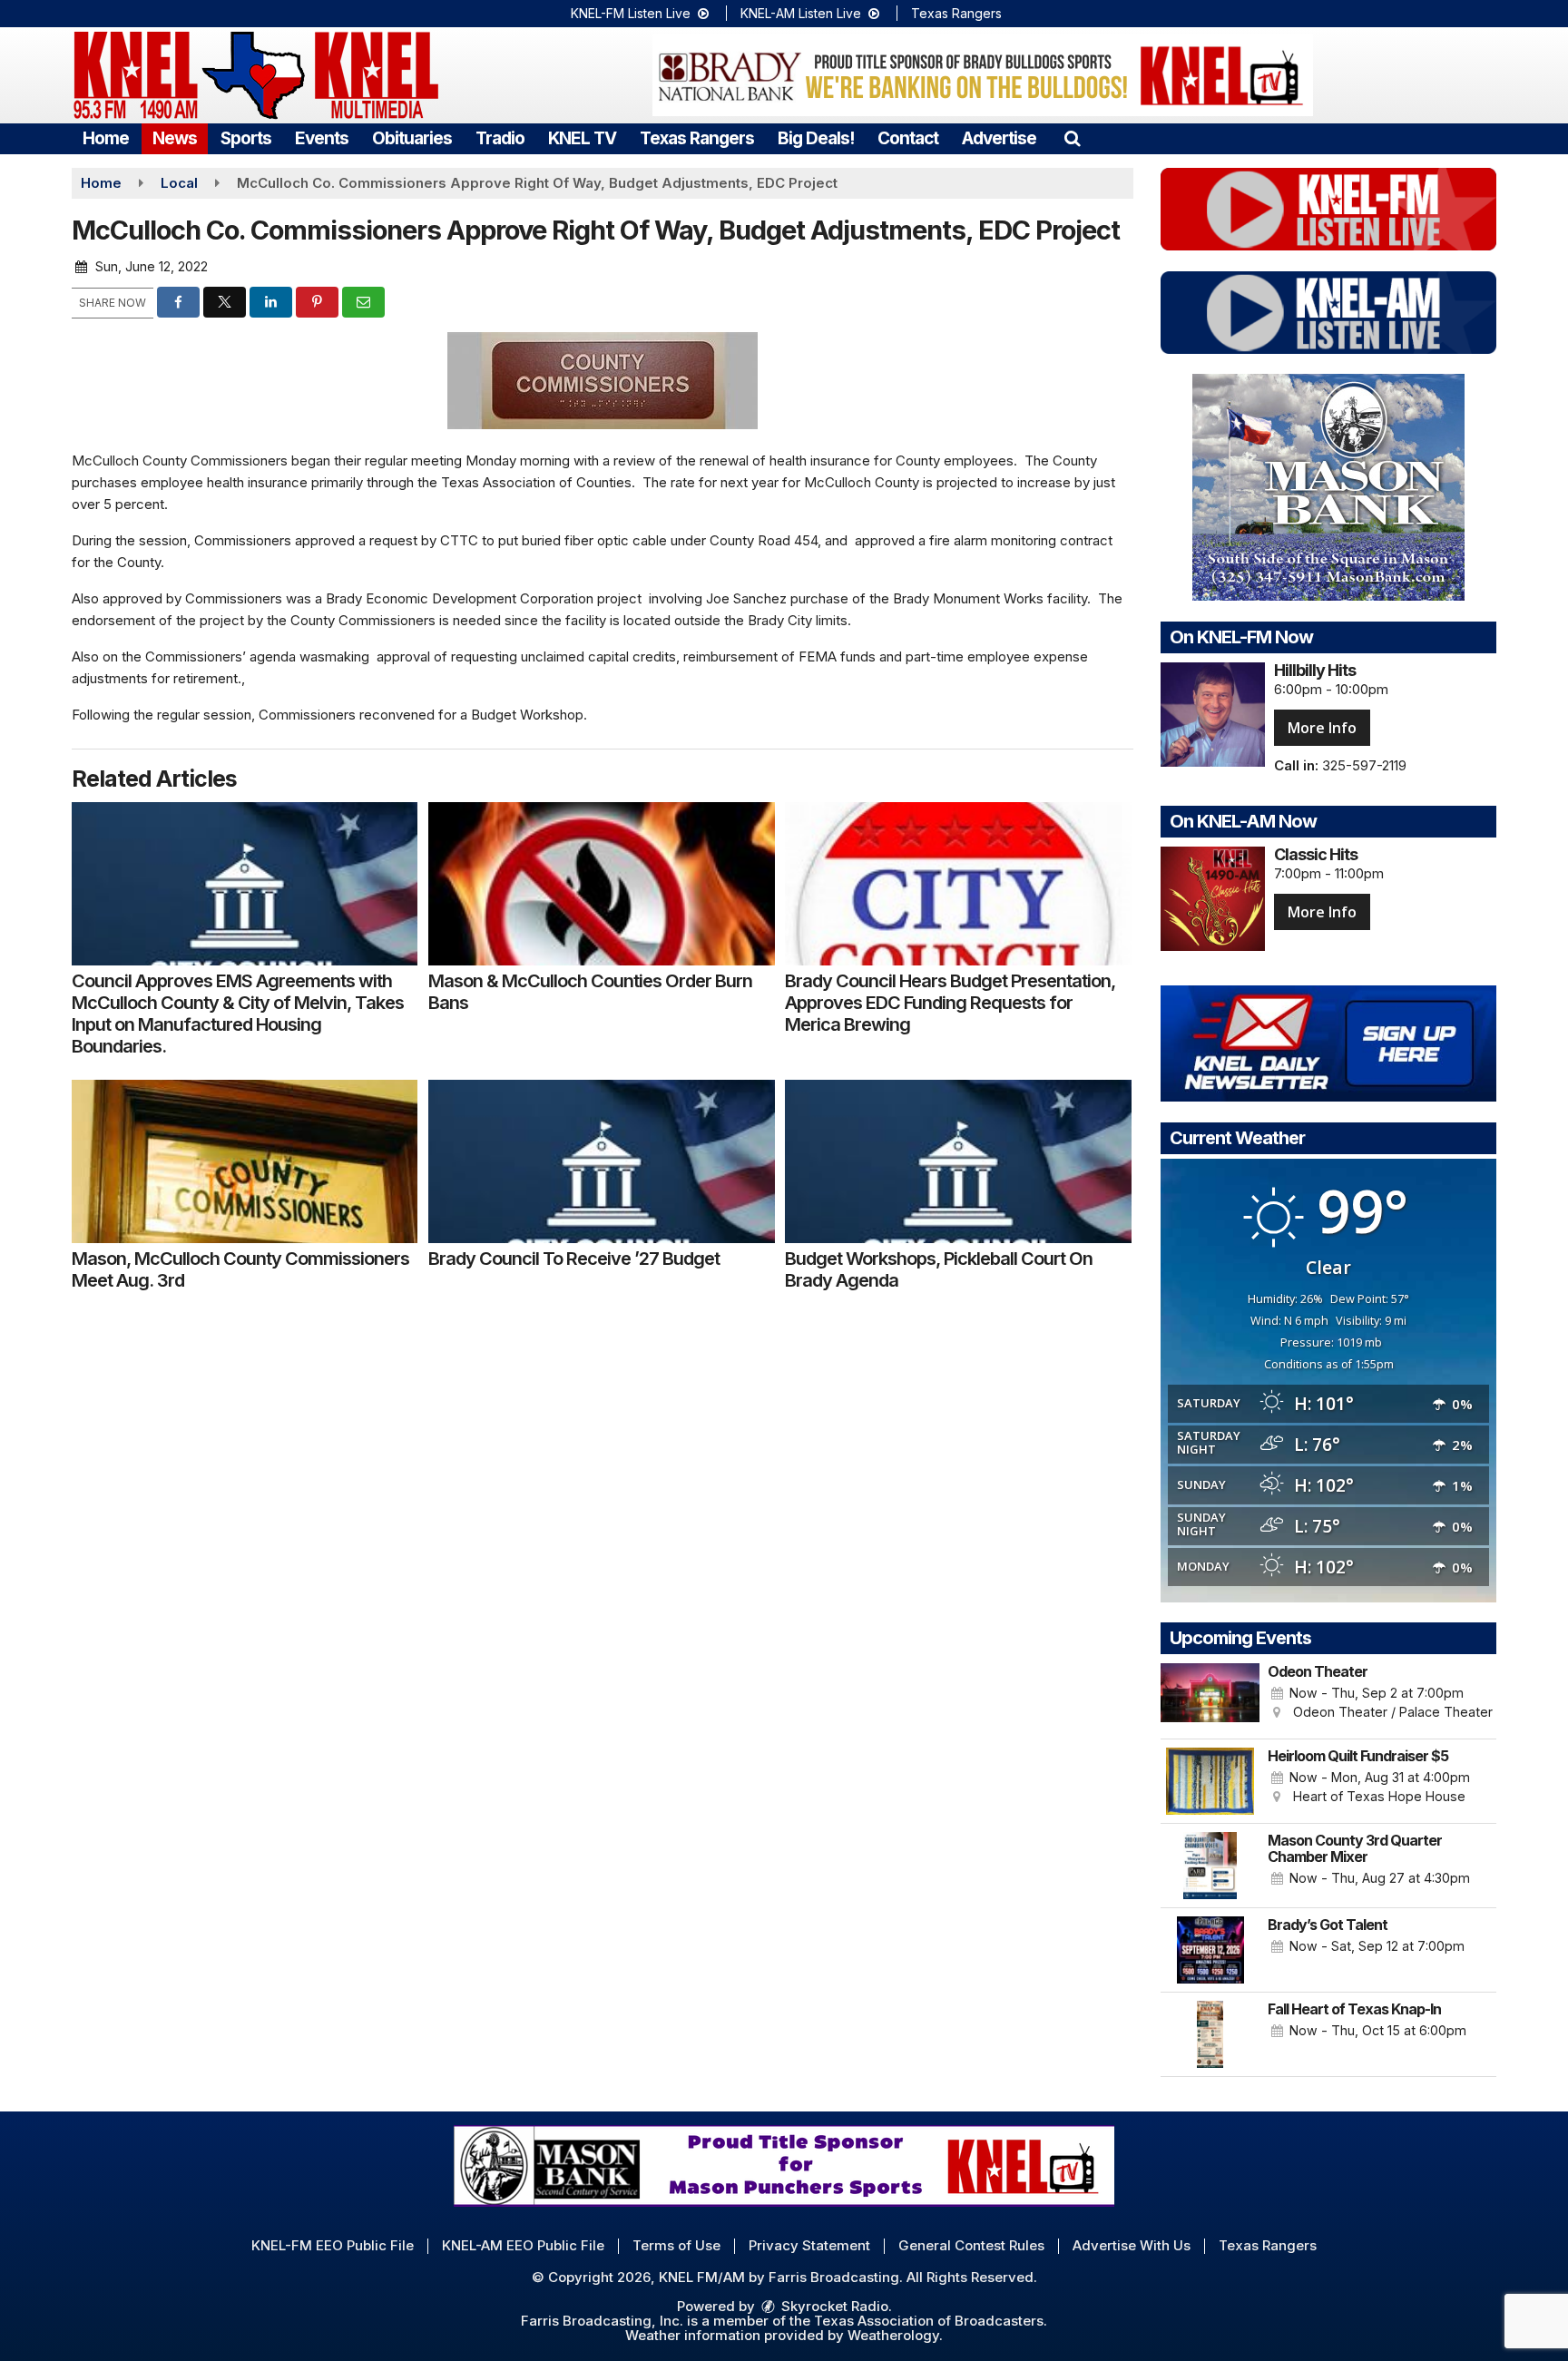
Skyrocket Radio (833, 2306)
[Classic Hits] (1213, 899)
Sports (246, 138)
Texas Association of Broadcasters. (931, 2321)
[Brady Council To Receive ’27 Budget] (601, 1161)
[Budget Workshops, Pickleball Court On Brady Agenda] (958, 1161)
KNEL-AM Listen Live (803, 13)
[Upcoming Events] (1210, 1697)
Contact (908, 138)
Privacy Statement (809, 2245)
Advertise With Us (1132, 2245)
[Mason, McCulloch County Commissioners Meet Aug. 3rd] (245, 1161)
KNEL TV (582, 138)
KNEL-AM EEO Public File (523, 2245)
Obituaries (412, 138)
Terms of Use (676, 2245)
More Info (1322, 728)
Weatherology (893, 2335)
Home (106, 138)
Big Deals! (816, 138)
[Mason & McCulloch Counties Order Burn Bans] (601, 884)
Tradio (500, 138)
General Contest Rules (971, 2245)
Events (322, 138)
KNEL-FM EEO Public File (333, 2245)
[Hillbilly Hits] (1213, 715)
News (175, 138)
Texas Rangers (956, 13)
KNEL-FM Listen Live (632, 13)
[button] (1072, 138)
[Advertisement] (983, 75)
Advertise (999, 138)
